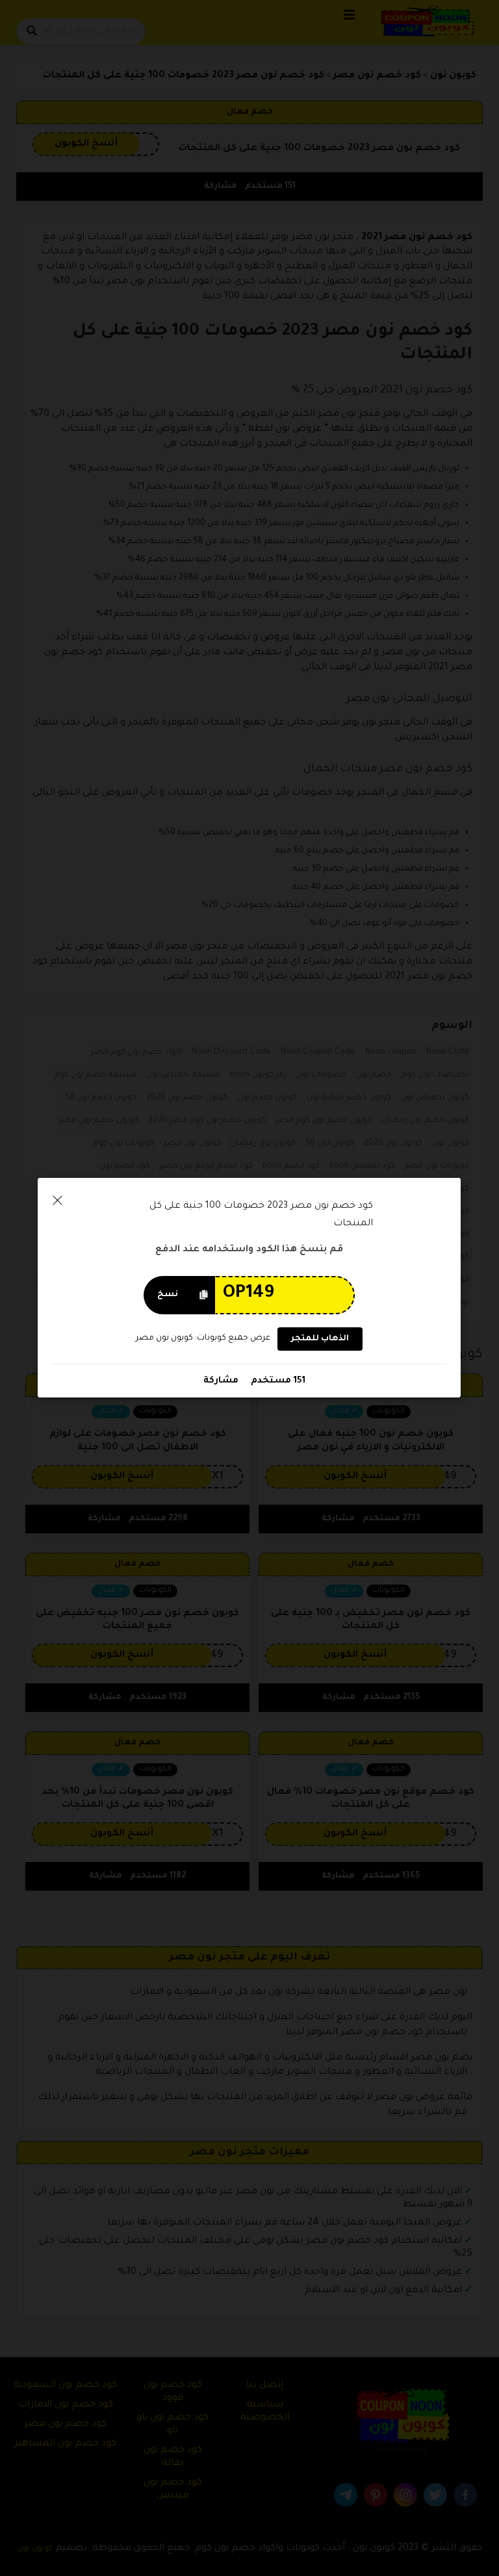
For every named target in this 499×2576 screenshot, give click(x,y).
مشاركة (221, 1381)
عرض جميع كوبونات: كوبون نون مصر (203, 1338)
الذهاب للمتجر (320, 1339)
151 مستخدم (277, 1381)
